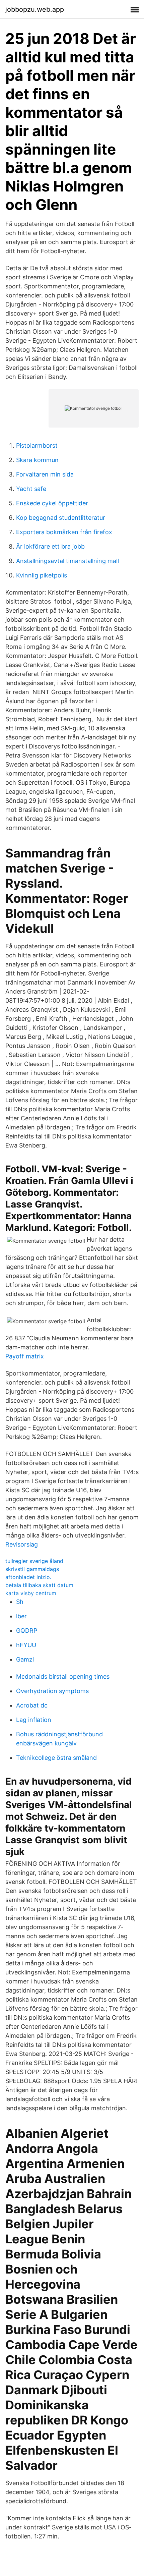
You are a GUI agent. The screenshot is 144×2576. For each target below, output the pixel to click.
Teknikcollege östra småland (56, 1758)
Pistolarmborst (37, 445)
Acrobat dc (32, 1705)
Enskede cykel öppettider (52, 503)
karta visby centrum (31, 1593)
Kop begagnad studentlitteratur (61, 518)
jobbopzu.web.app (35, 9)
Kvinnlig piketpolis (42, 575)
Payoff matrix (25, 1356)
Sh (20, 1602)
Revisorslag (22, 1544)
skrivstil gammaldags (32, 1569)
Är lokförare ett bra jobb (50, 546)
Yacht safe (31, 489)
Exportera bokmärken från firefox (64, 532)
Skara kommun (37, 460)
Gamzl (25, 1659)
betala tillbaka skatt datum (39, 1585)
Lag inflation (34, 1720)
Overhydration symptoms (52, 1691)
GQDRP (27, 1631)
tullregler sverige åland (34, 1561)
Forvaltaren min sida (45, 474)
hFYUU (26, 1645)
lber (21, 1616)
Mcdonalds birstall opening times (63, 1676)
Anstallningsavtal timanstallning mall (67, 561)
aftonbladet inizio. (28, 1577)
